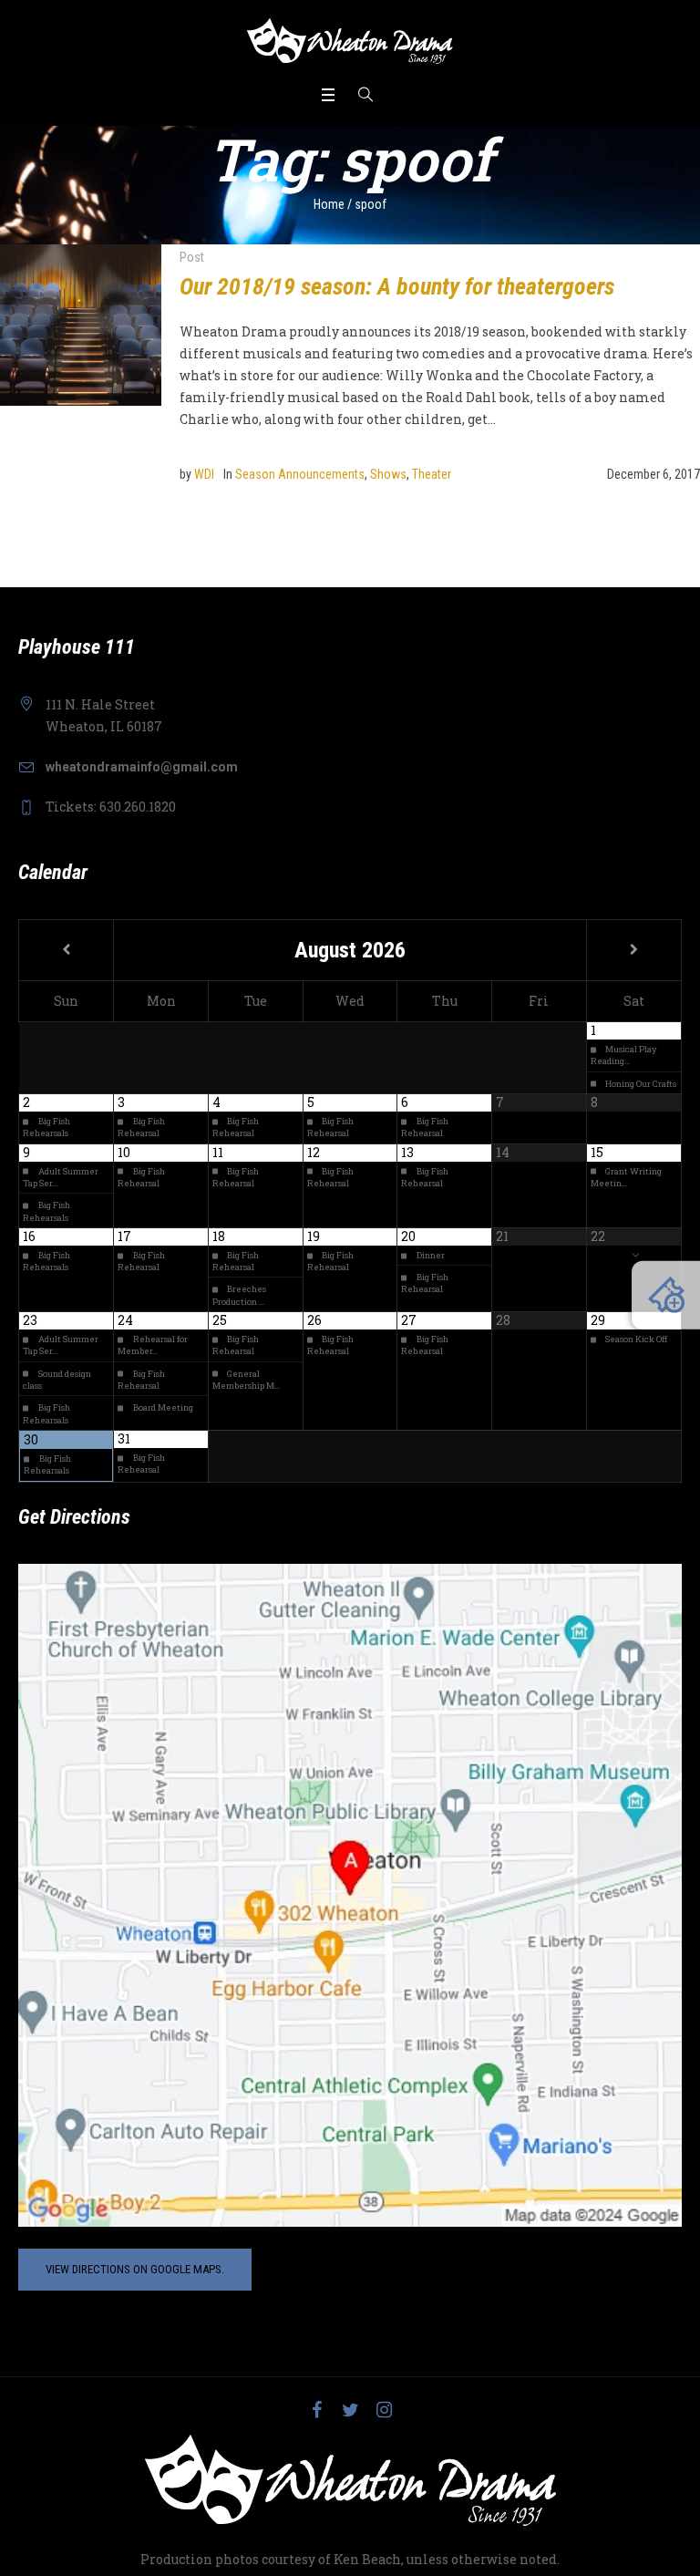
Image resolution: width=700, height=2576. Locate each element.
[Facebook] (316, 2410)
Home (329, 204)
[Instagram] (384, 2410)
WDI (204, 474)
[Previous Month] (66, 950)
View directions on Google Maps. (135, 2269)
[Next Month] (634, 950)
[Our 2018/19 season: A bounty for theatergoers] (81, 325)
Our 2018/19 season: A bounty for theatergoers (397, 286)
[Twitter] (350, 2410)
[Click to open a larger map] (350, 1894)
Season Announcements (300, 474)
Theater (432, 474)
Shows (388, 474)
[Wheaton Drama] (350, 41)
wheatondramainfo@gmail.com (142, 767)
